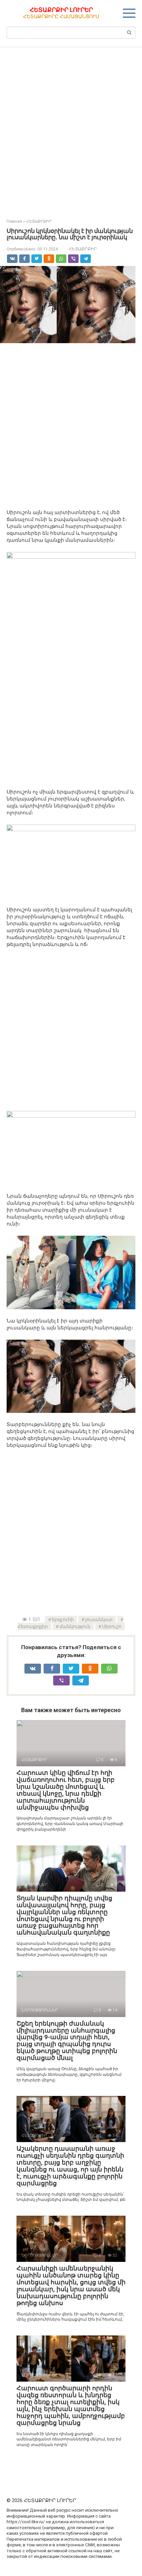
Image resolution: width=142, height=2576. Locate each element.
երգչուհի (63, 1619)
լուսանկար (99, 1619)
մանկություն (75, 1626)
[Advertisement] (71, 128)
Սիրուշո (112, 1626)
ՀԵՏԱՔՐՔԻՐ (83, 249)
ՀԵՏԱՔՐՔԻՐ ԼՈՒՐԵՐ (61, 10)
